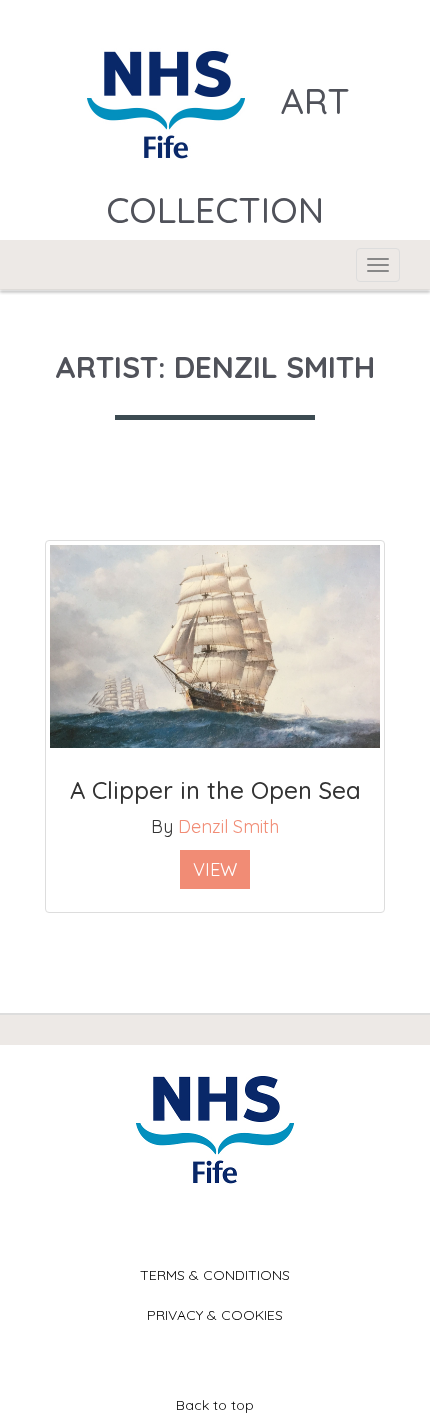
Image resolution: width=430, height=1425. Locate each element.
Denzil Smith (228, 826)
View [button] (215, 869)
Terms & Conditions (215, 1275)
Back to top (215, 1405)
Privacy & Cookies (215, 1315)
